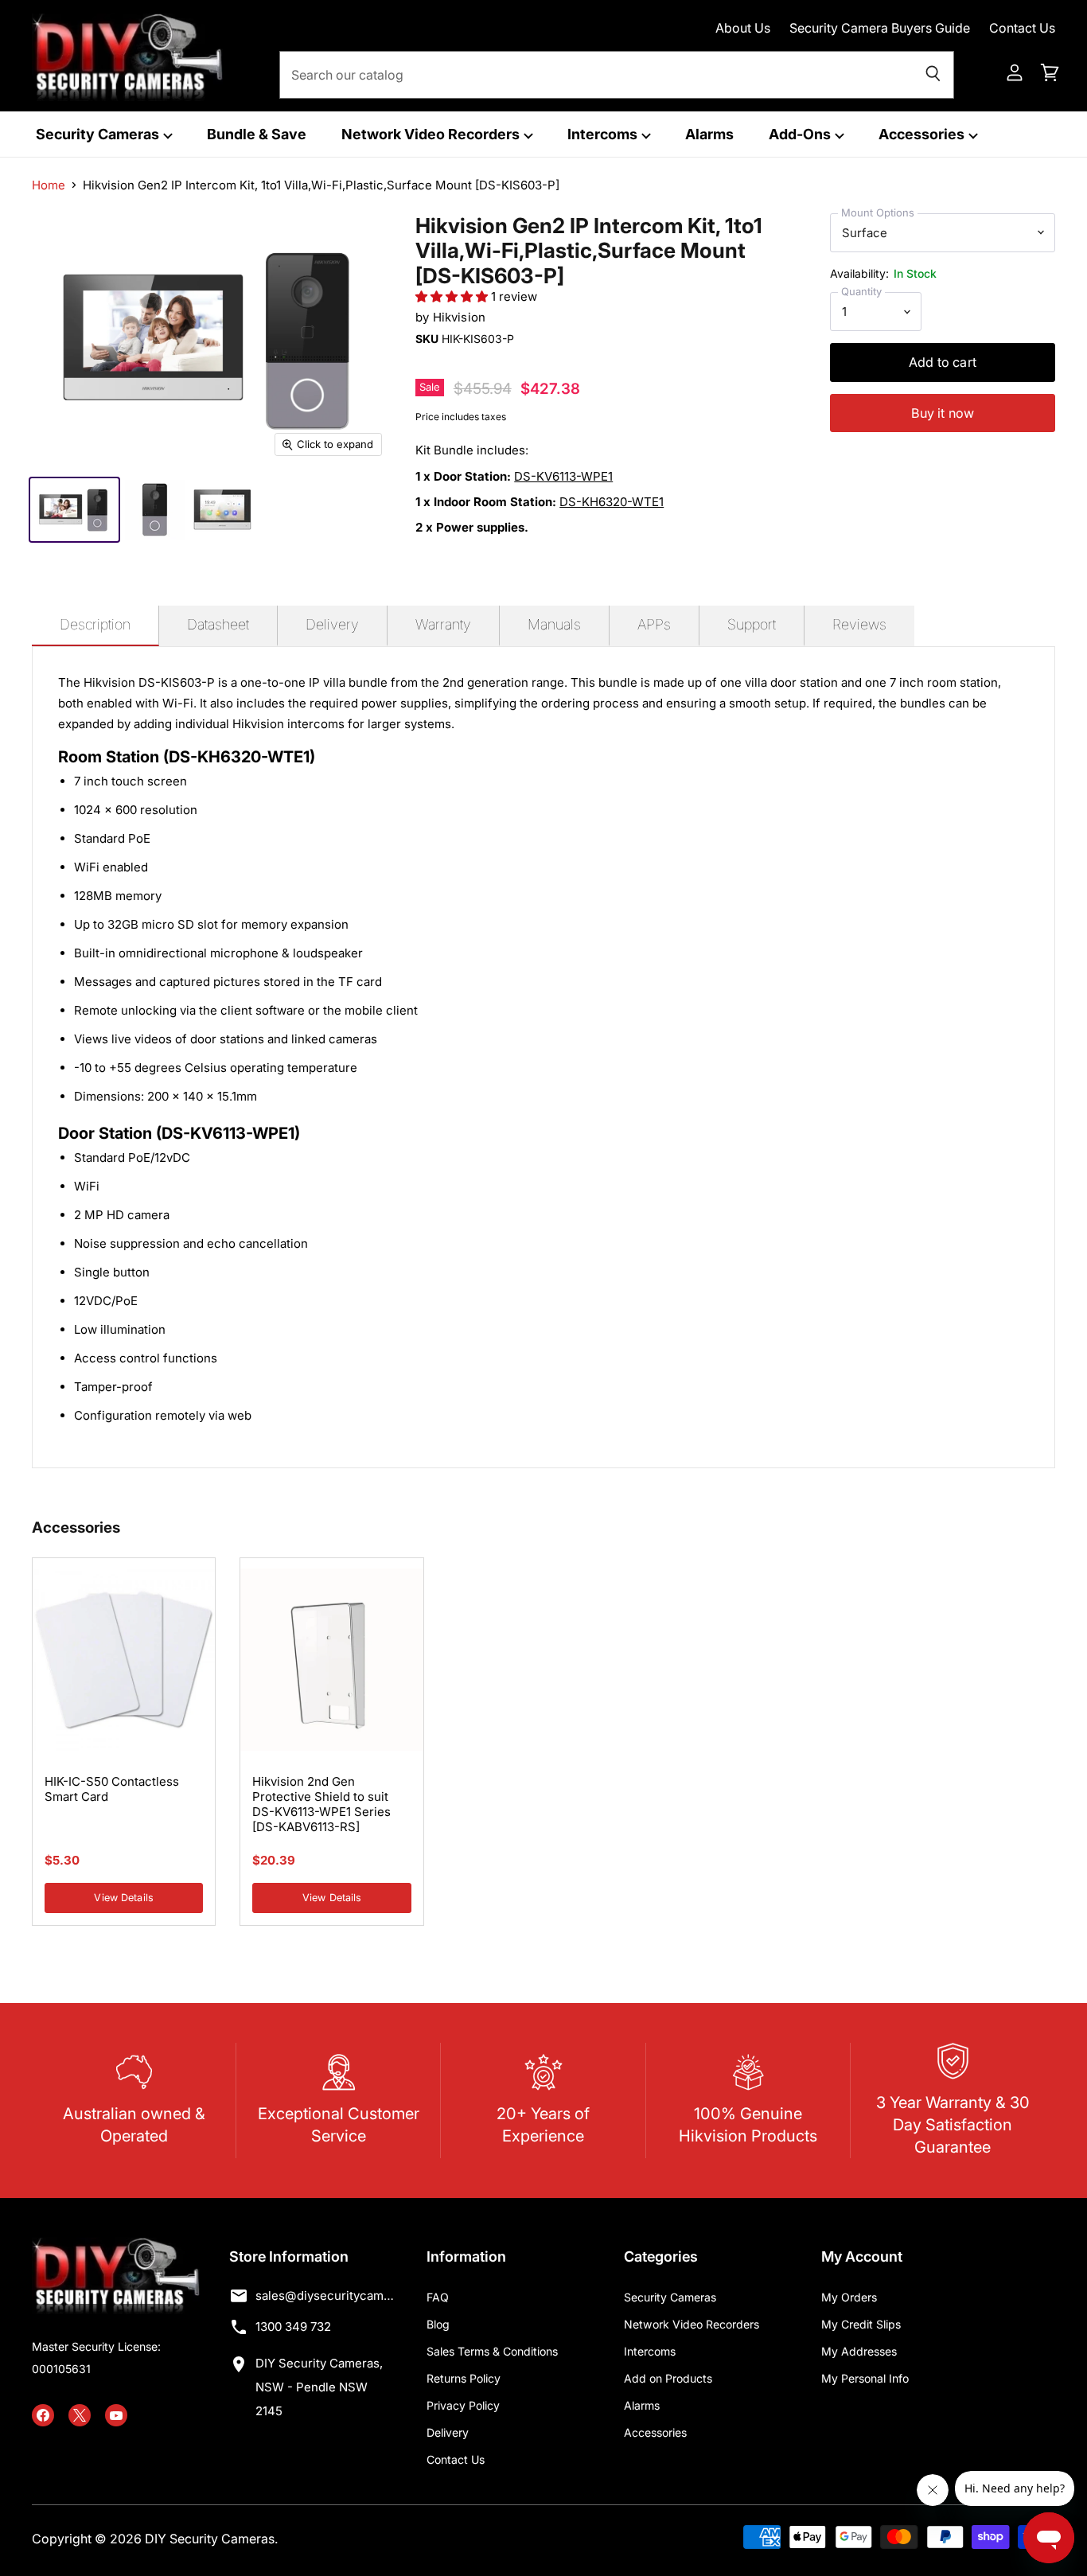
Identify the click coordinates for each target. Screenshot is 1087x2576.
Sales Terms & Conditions (492, 2351)
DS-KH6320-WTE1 (612, 502)
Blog (438, 2324)
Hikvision (459, 317)
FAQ (438, 2297)
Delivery (448, 2432)
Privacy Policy (463, 2405)
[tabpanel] (543, 1057)
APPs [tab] (654, 624)
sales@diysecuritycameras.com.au (326, 2295)
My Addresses (859, 2351)
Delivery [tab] (332, 624)
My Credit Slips (861, 2324)
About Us (743, 28)
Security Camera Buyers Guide (880, 28)
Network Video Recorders (432, 134)
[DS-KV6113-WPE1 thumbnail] (155, 510)
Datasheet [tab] (218, 624)
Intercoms (604, 134)
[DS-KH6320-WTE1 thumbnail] (222, 510)
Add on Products (668, 2378)
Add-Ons (801, 134)
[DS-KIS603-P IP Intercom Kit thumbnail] (74, 510)
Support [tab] (752, 624)
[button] (453, 296)
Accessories (923, 134)
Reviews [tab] (859, 624)
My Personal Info (865, 2378)
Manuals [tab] (554, 624)
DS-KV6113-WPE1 (563, 476)
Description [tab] (95, 624)
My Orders (849, 2297)
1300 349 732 (293, 2327)
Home (49, 185)
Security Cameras (99, 134)
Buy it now (943, 413)
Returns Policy (464, 2378)
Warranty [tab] (443, 624)
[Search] (933, 75)
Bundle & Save (257, 134)
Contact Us (1022, 28)
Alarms (709, 134)
